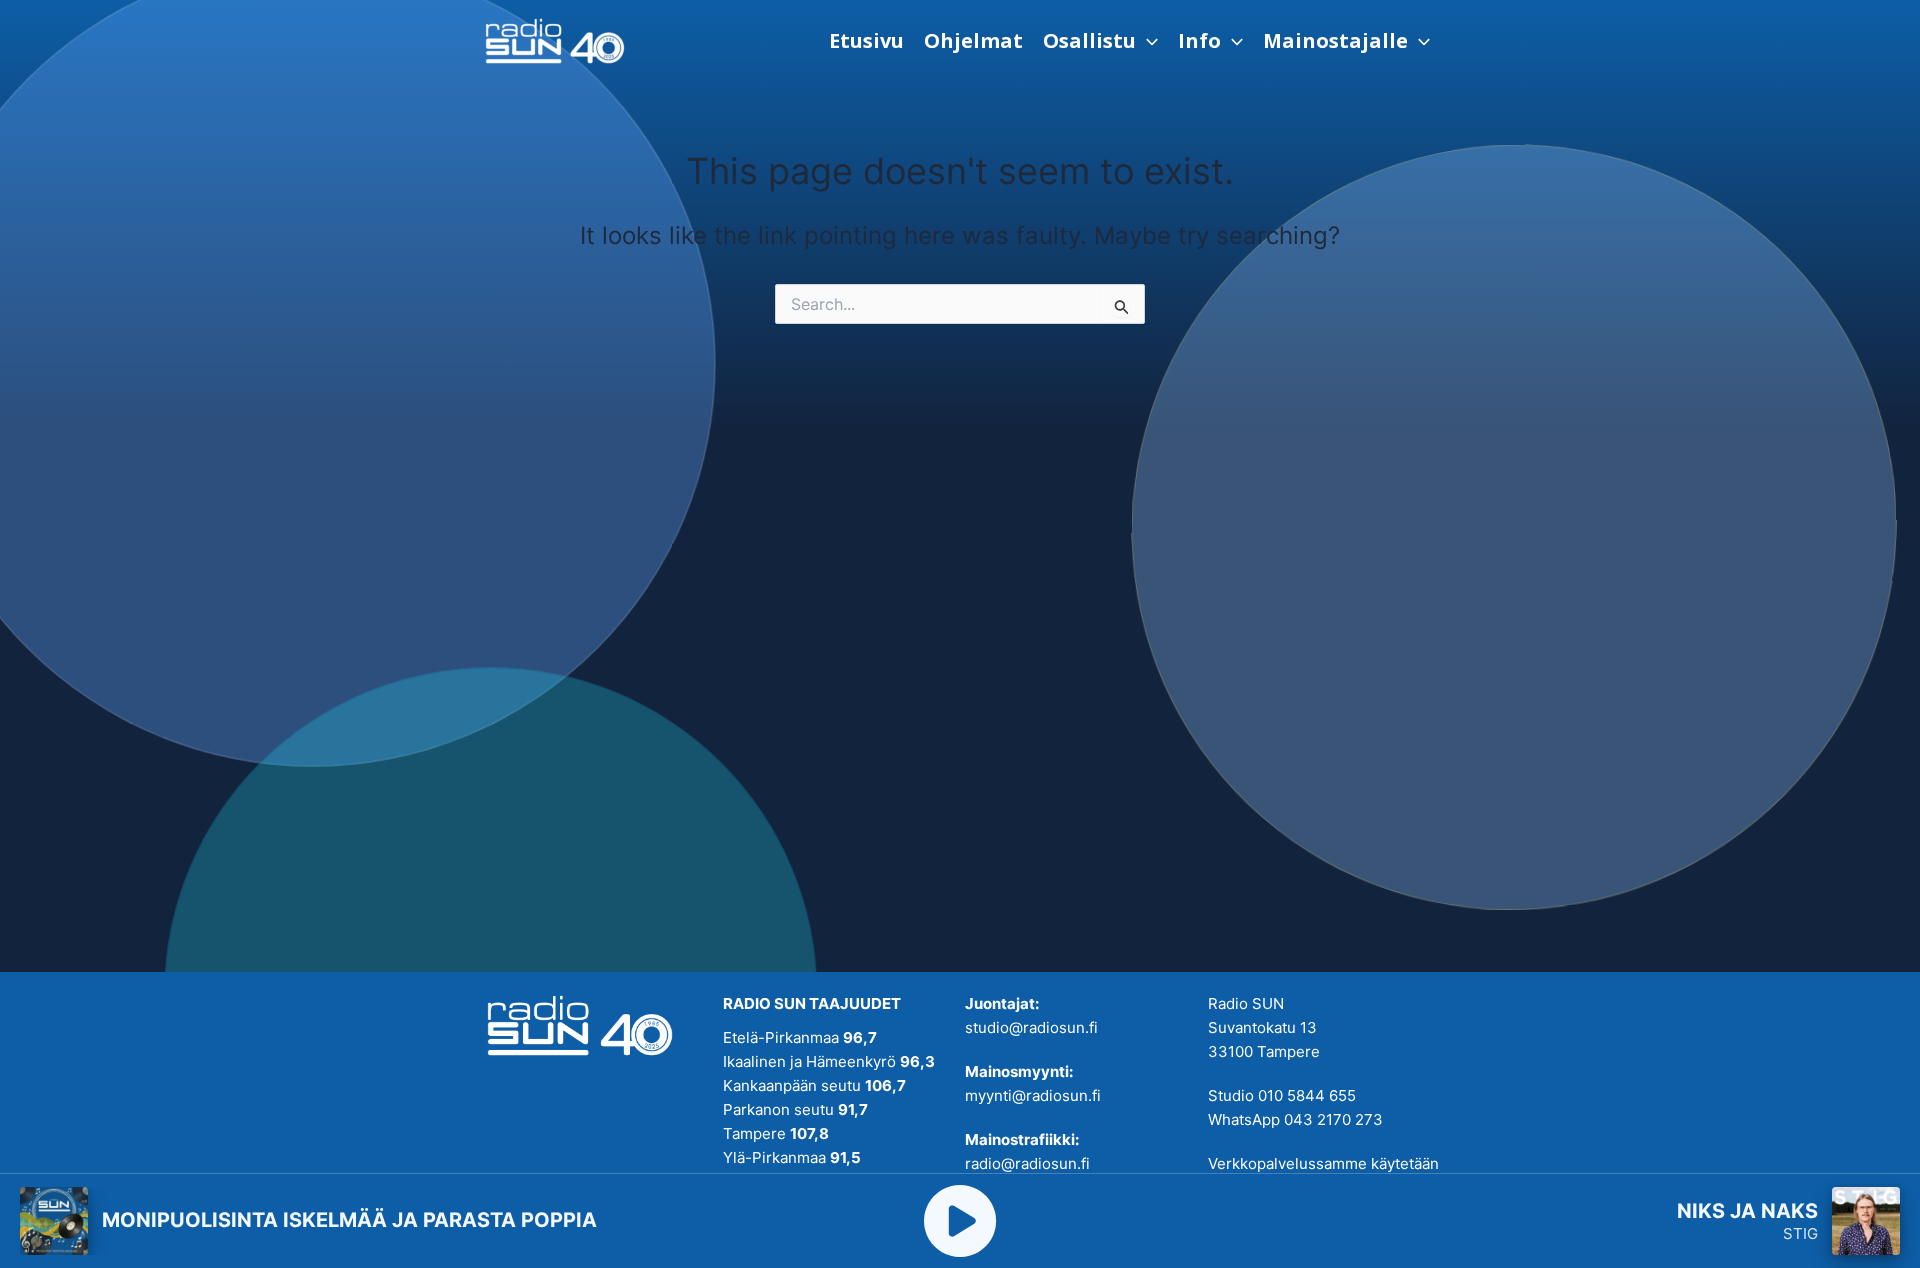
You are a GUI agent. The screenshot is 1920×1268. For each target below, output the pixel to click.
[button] (1100, 41)
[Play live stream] (960, 1221)
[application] (1147, 41)
